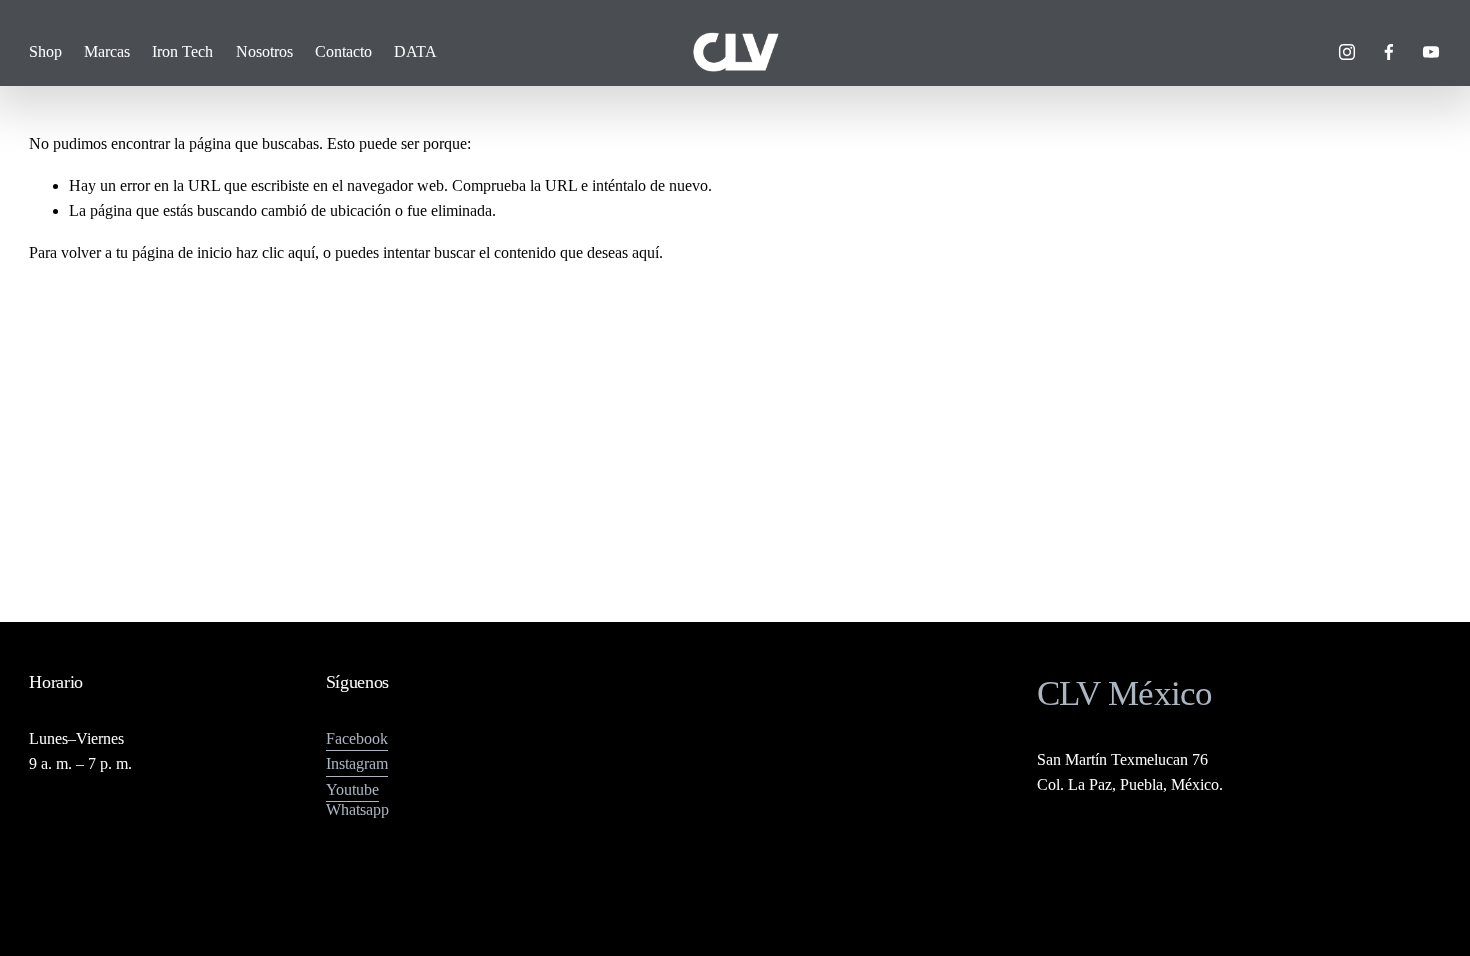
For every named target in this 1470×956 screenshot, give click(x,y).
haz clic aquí (275, 252)
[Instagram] (1347, 52)
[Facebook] (1389, 52)
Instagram (357, 763)
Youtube (352, 789)
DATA (415, 51)
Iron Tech (182, 51)
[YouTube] (1431, 52)
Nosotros (264, 51)
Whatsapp (357, 809)
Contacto (343, 51)
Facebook (357, 738)
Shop (45, 51)
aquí (645, 252)
